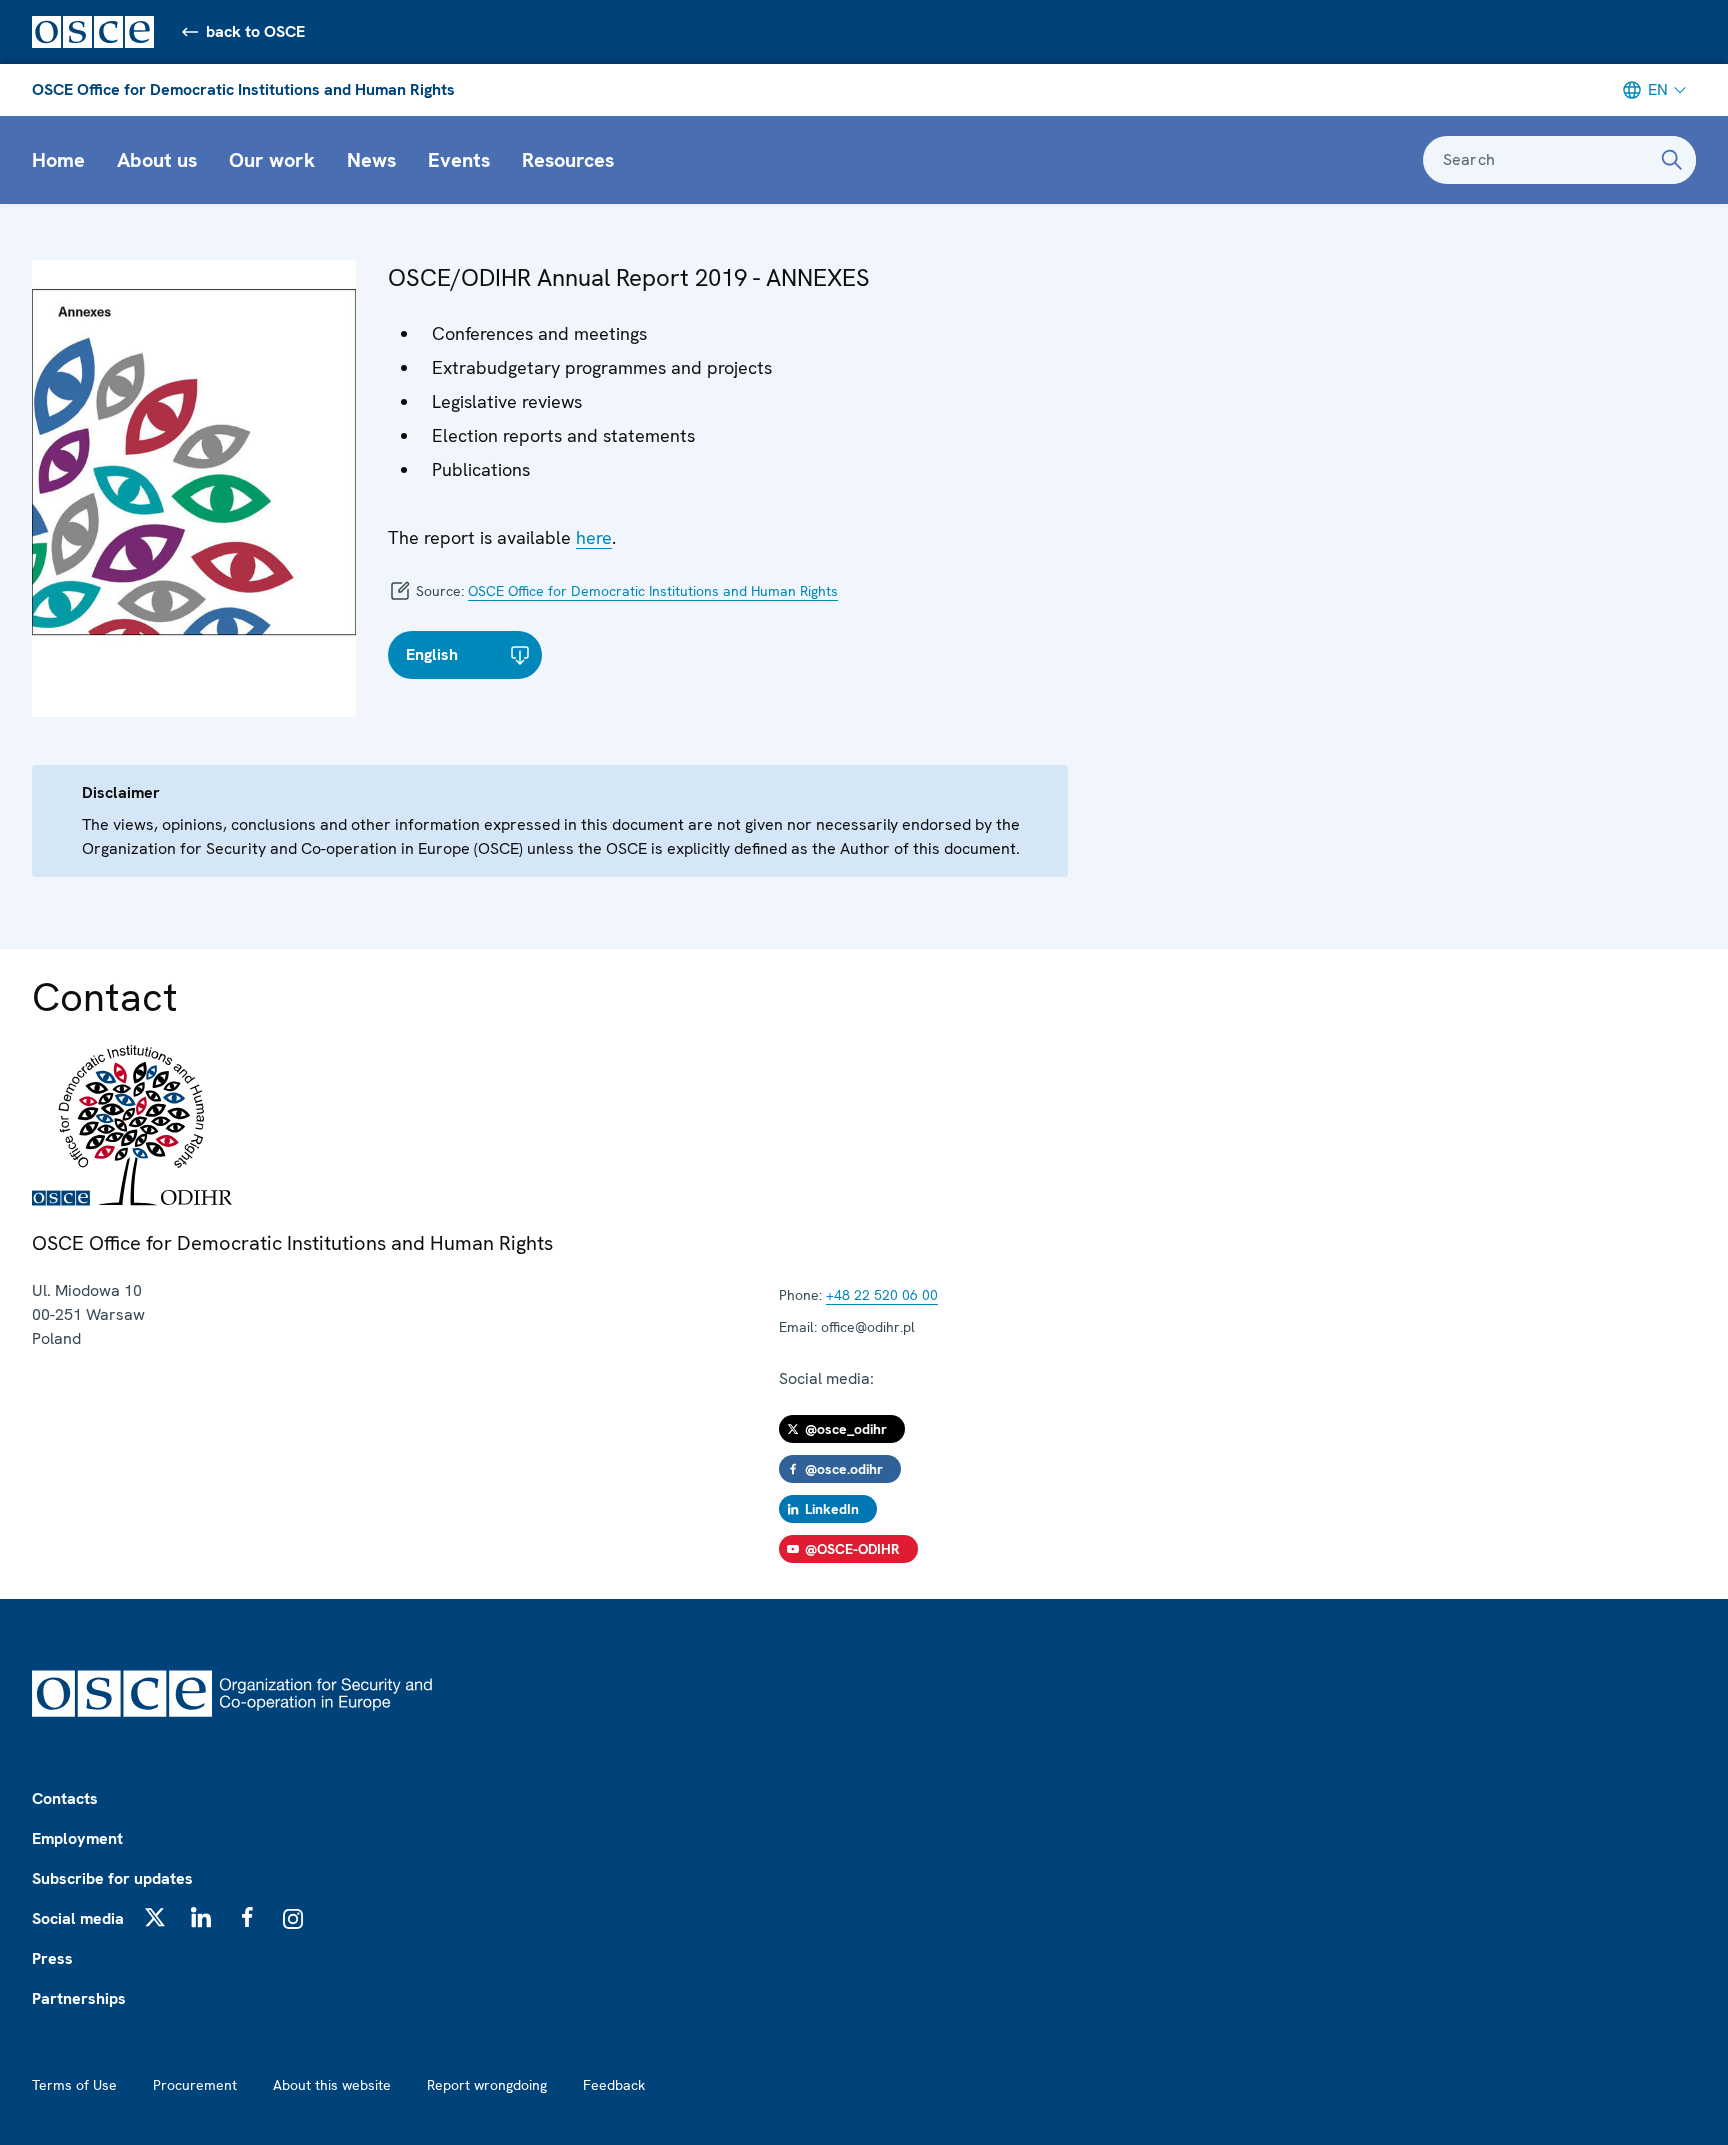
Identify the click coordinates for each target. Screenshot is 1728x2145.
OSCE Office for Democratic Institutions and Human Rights (243, 89)
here (594, 537)
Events (459, 160)
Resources (568, 160)
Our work (272, 160)
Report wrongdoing (487, 2085)
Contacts (65, 1798)
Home (58, 160)
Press (52, 1958)
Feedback (614, 2085)
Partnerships (79, 1998)
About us (157, 160)
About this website (332, 2085)
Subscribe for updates (112, 1878)
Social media (78, 1918)
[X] (155, 1917)
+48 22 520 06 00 (882, 1295)
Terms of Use (74, 2085)
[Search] (1672, 160)
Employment (77, 1838)
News (371, 160)
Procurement (195, 2085)
